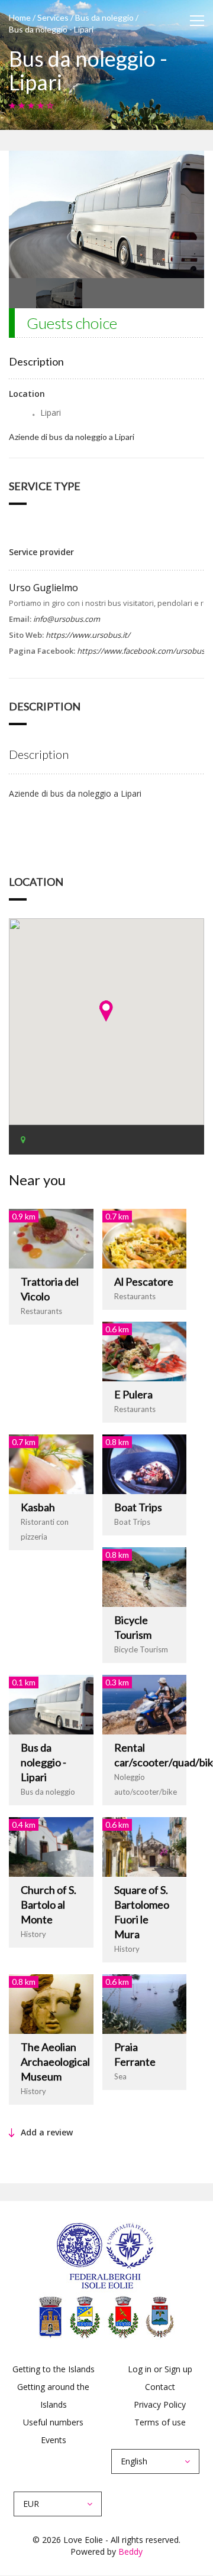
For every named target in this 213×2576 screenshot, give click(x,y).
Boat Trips (138, 1507)
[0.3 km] (145, 1703)
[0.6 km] (145, 1350)
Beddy (130, 2551)
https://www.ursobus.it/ (88, 635)
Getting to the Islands (54, 2369)
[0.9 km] (51, 1238)
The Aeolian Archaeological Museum (55, 2062)
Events (54, 2440)
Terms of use (160, 2422)
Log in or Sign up (160, 2369)
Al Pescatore (144, 1282)
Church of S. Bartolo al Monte (49, 1905)
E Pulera (133, 1394)
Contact (160, 2387)
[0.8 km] (145, 1463)
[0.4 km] (51, 1846)
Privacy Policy (160, 2404)
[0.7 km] (145, 1238)
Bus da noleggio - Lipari (43, 1762)
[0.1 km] (51, 1703)
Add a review (47, 2132)
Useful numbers (53, 2422)
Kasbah (38, 1507)
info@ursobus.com (67, 619)
